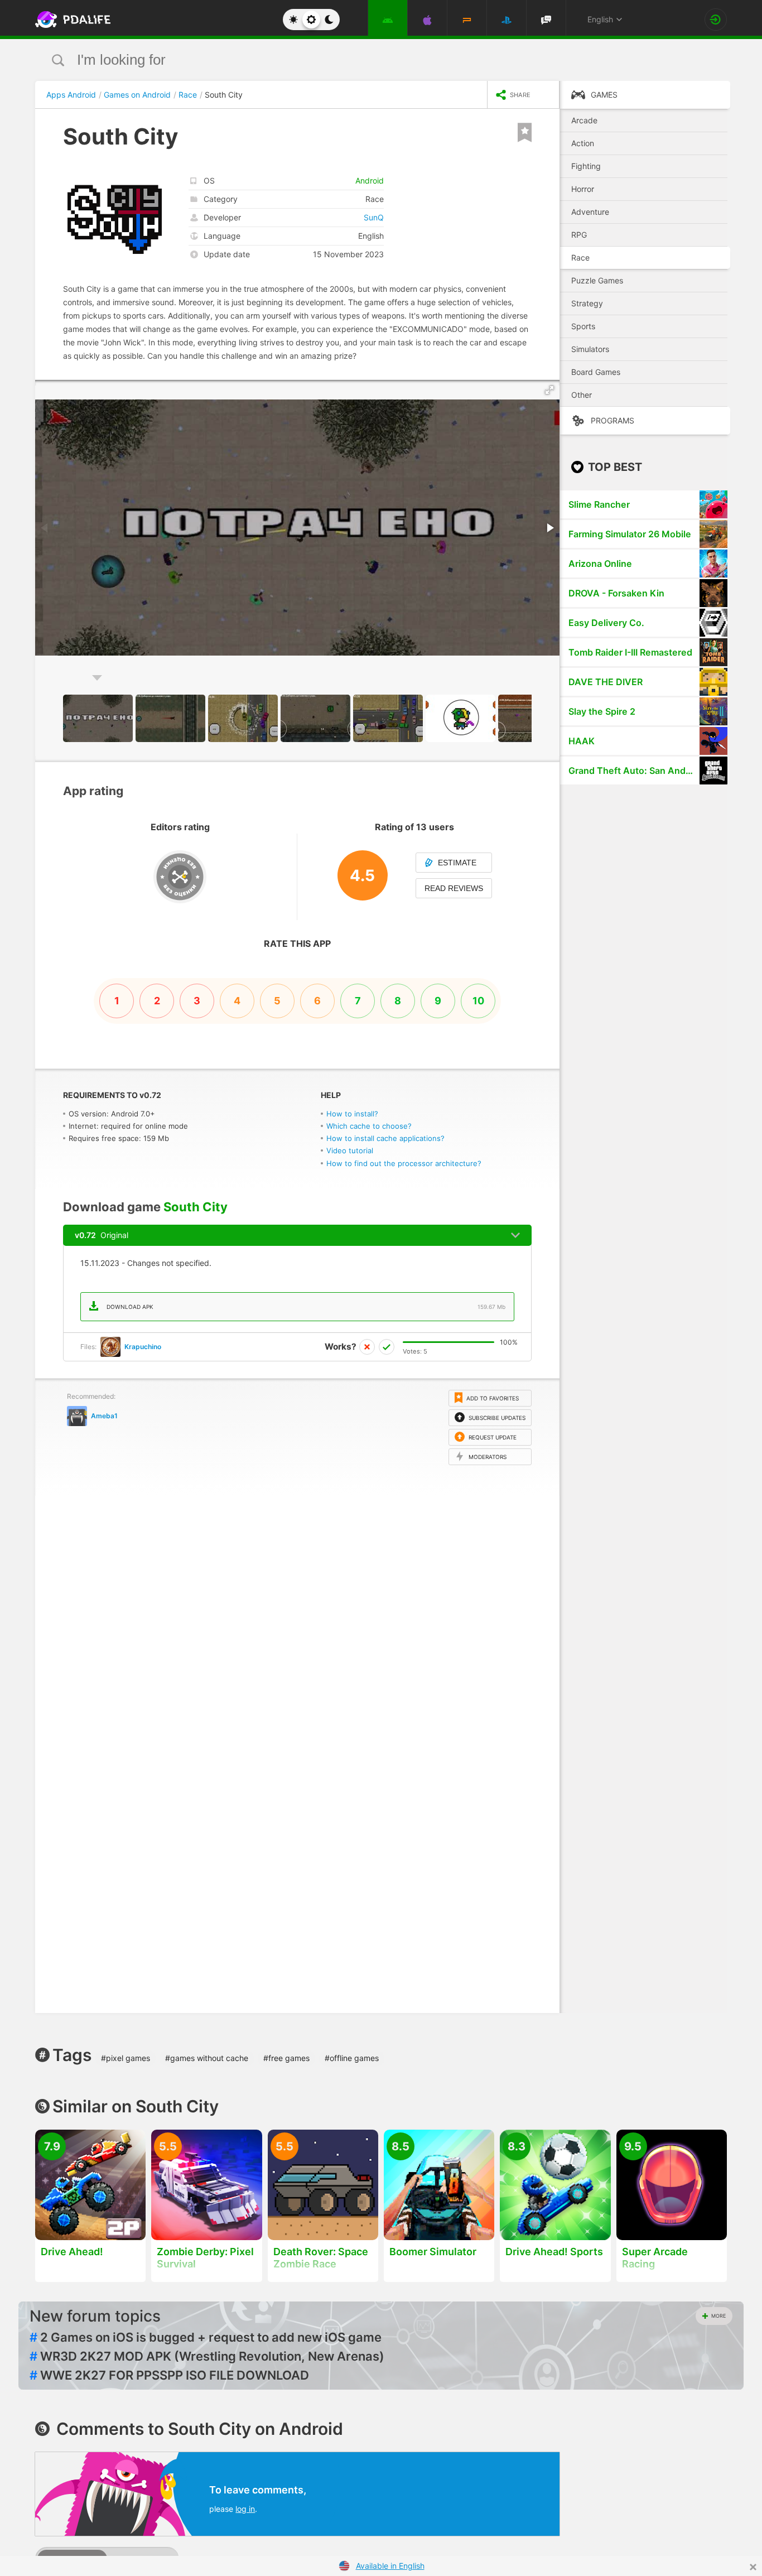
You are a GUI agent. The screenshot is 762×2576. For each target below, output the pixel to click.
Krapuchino (143, 1347)
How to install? (352, 1114)
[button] (549, 390)
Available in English (390, 2566)
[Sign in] (716, 20)
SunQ (374, 217)
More (718, 2316)
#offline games (352, 2058)
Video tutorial (350, 1150)
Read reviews (454, 888)
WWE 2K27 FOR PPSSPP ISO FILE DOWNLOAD (169, 2375)
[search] (360, 60)
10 (478, 1001)
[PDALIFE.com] (70, 20)
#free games (286, 2058)
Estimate (457, 863)
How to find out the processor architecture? (404, 1163)
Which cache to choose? (369, 1126)
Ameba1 (104, 1416)
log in (245, 2509)
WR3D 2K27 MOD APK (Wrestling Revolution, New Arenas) (207, 2356)
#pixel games (126, 2058)
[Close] (753, 2567)
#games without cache (207, 2058)
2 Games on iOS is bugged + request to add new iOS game (206, 2337)
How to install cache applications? (385, 1138)
